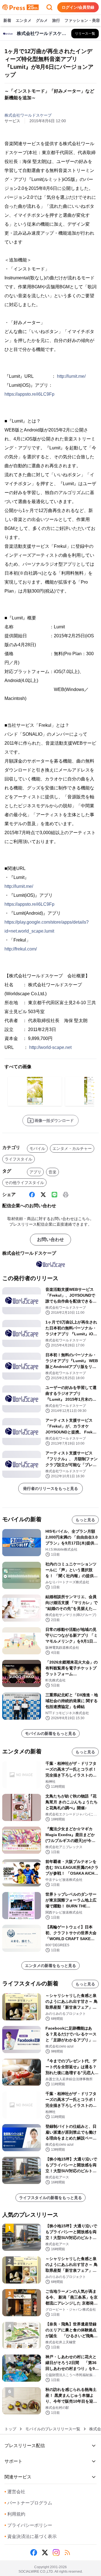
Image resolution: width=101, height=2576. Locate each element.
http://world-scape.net (50, 1047)
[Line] (54, 1195)
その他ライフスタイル (24, 1183)
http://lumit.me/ (71, 376)
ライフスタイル (19, 1159)
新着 (7, 20)
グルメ (42, 20)
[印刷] (66, 1195)
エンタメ (24, 20)
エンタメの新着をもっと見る (50, 1966)
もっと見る (85, 1520)
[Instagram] (56, 2553)
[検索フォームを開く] (49, 7)
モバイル (37, 1148)
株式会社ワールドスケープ (28, 115)
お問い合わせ (50, 1239)
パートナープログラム (28, 2503)
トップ (10, 2429)
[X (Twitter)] (43, 1195)
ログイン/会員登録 (78, 7)
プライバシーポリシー (28, 2525)
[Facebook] (32, 1195)
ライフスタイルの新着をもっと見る (50, 2198)
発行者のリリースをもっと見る (50, 1488)
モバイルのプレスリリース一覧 (53, 2429)
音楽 (52, 1172)
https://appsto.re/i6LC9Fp (29, 394)
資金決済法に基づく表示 (31, 2536)
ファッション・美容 (82, 20)
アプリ (35, 1172)
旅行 (56, 20)
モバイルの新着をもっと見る (50, 1733)
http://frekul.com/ (21, 949)
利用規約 (15, 2514)
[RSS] (67, 2553)
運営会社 (15, 2492)
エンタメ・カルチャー (72, 1148)
